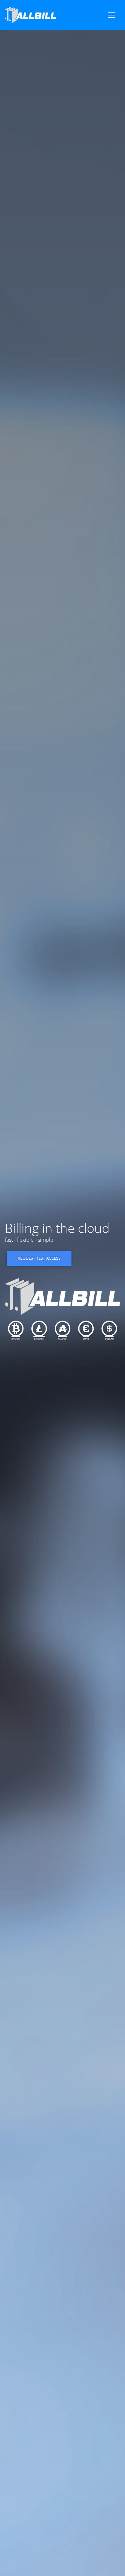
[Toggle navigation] (112, 15)
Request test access (39, 1258)
